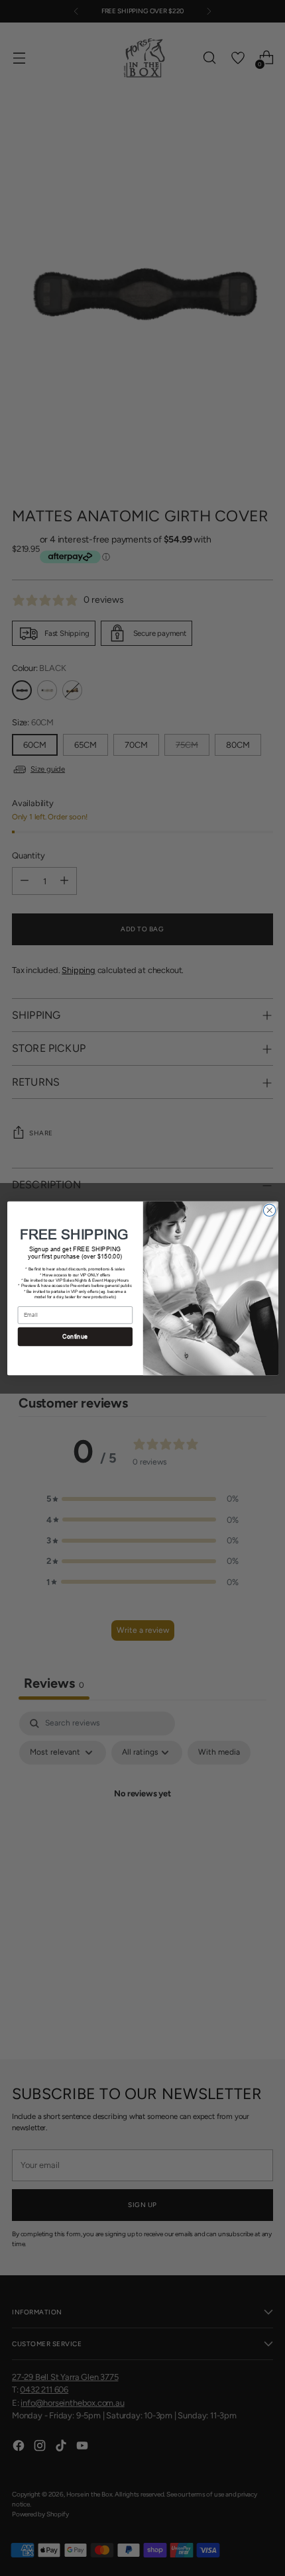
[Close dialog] (269, 1210)
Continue (75, 1336)
